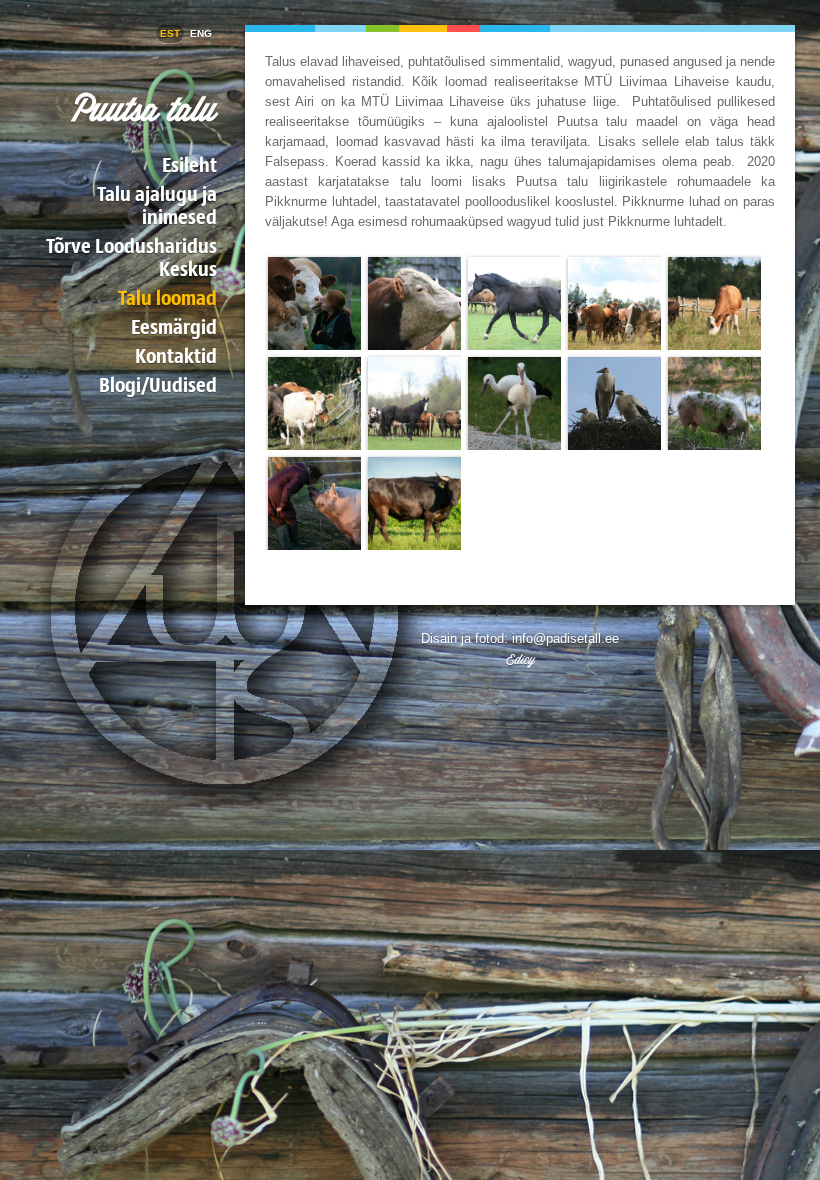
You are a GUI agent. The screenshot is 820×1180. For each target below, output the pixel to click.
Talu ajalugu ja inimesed (157, 205)
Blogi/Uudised (158, 384)
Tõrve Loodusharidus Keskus (131, 257)
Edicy (520, 659)
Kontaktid (176, 355)
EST (170, 33)
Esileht (189, 164)
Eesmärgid (174, 326)
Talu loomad (167, 297)
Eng (201, 33)
